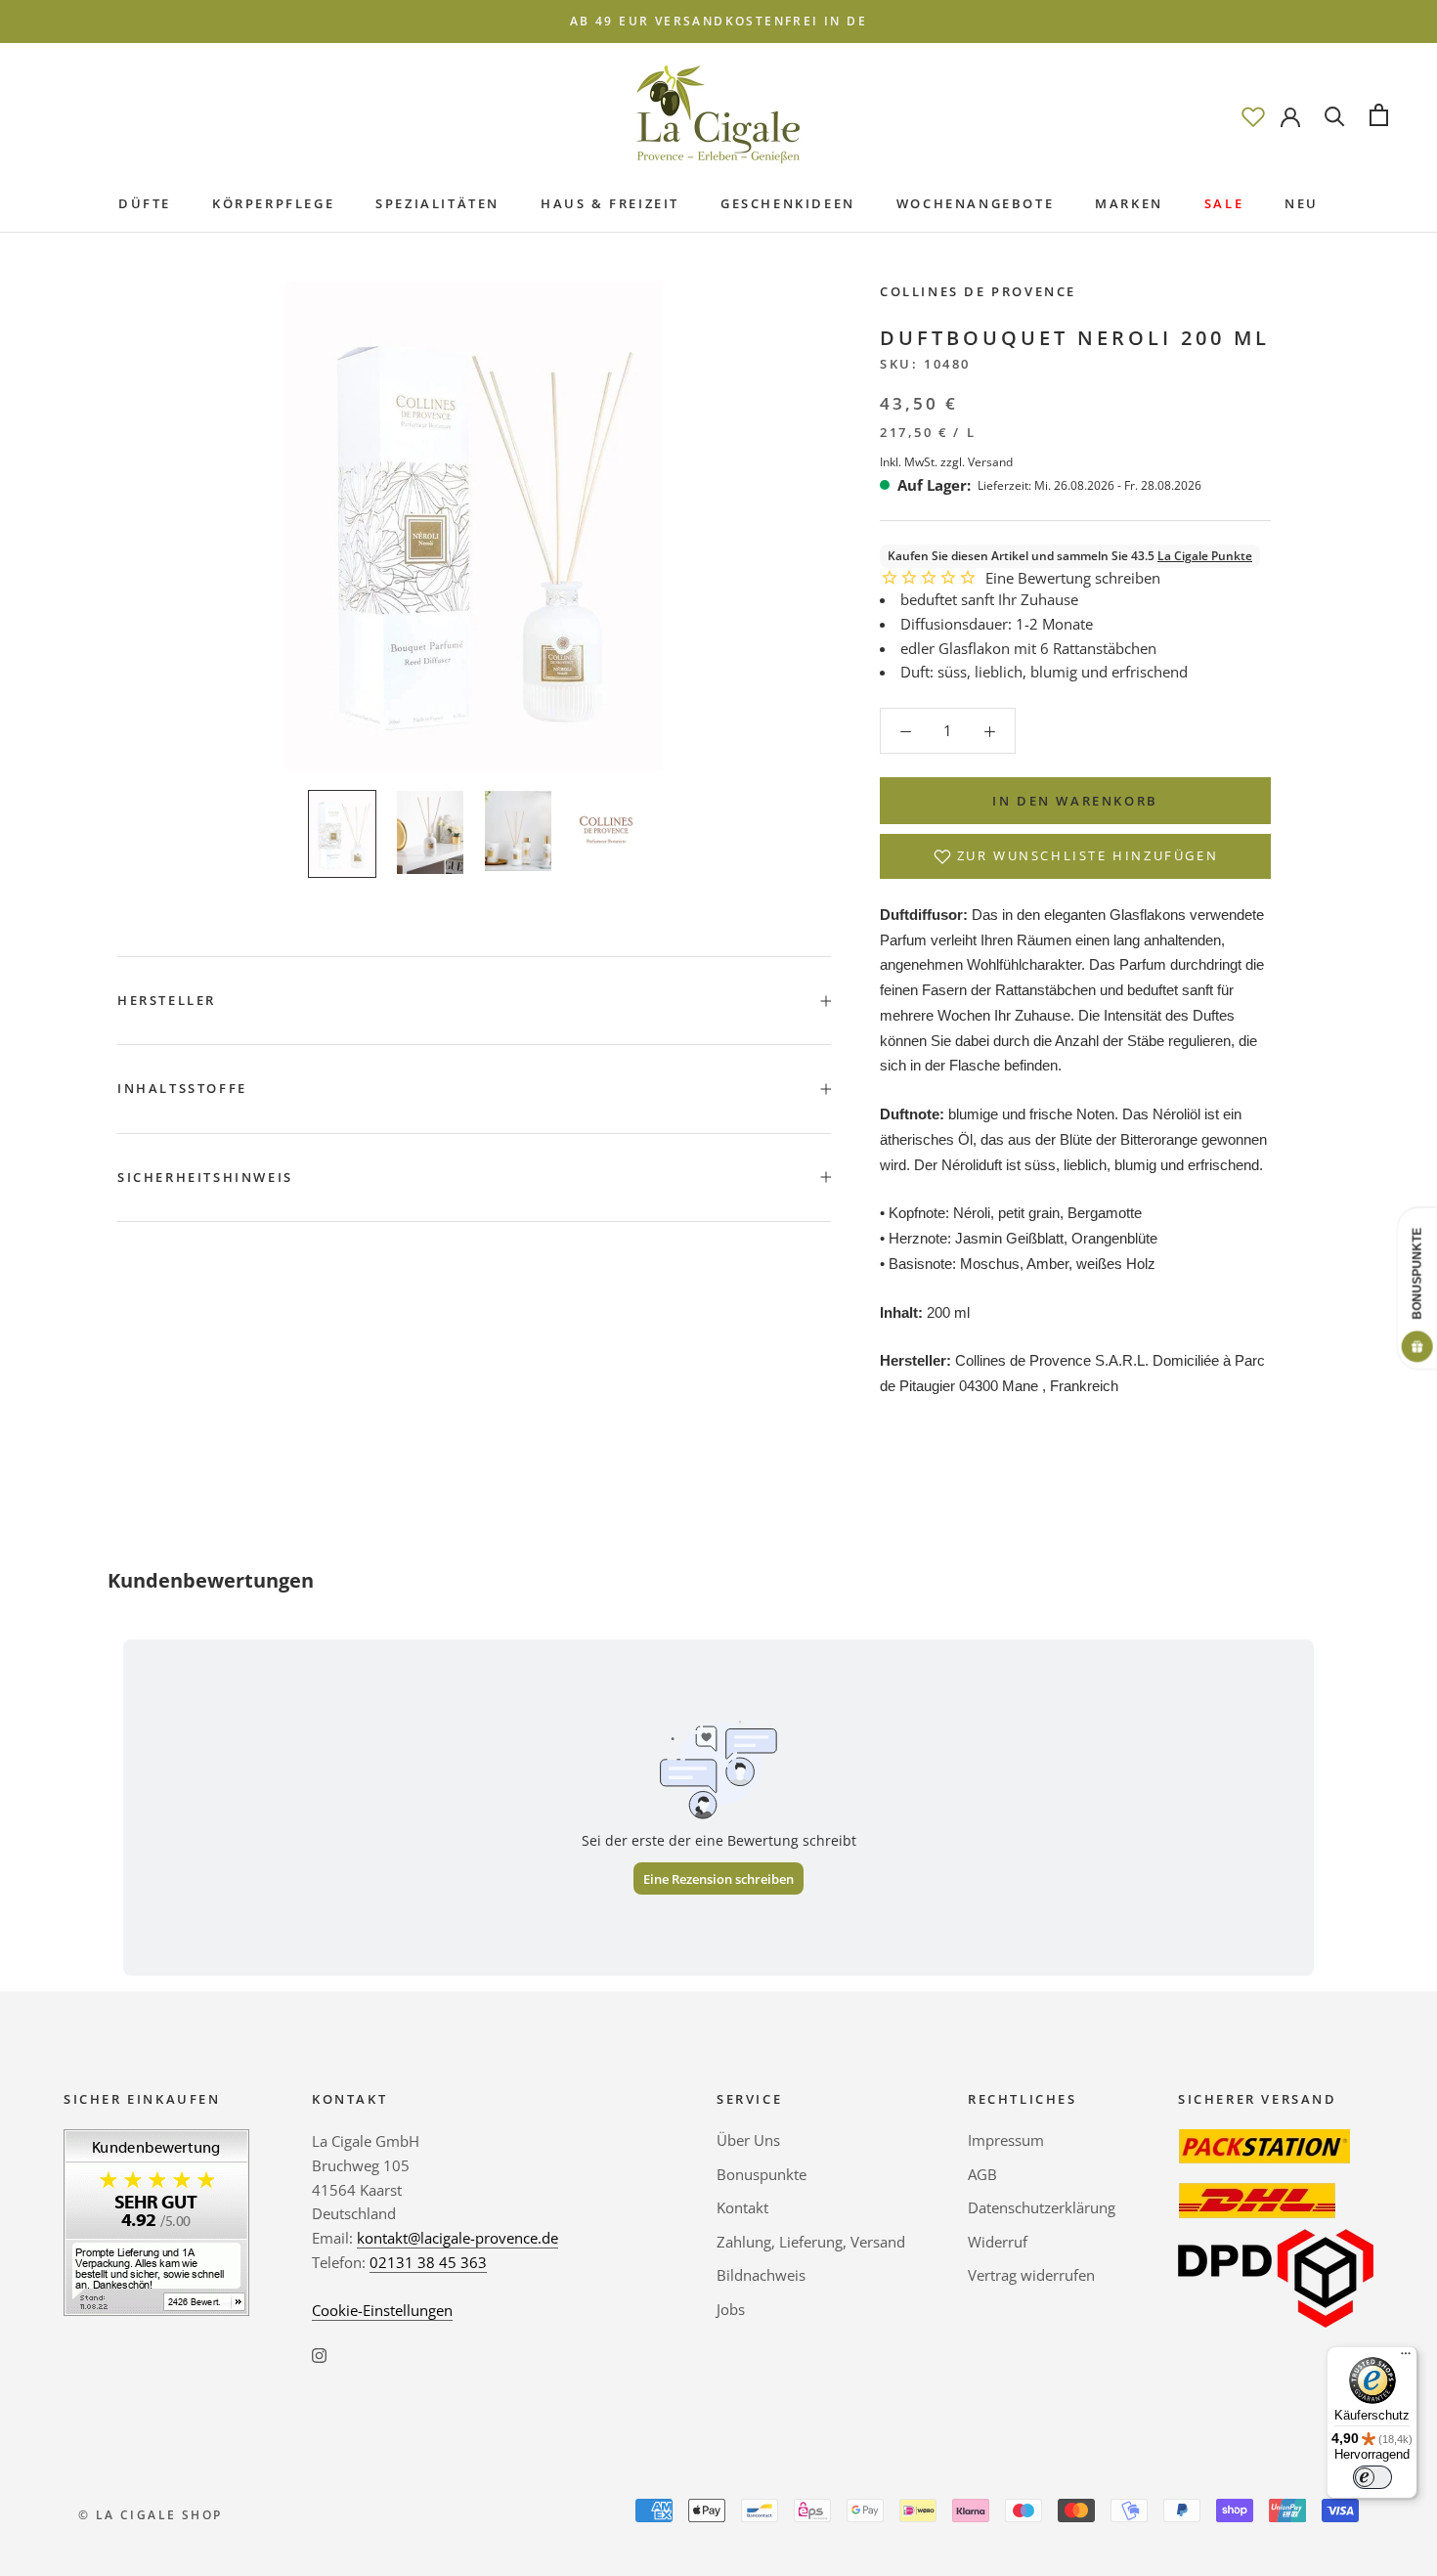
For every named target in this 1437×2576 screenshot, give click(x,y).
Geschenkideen (788, 203)
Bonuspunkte (762, 2174)
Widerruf (998, 2242)
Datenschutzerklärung (1042, 2207)
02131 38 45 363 (428, 2262)
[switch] (1372, 2477)
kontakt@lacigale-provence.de (457, 2238)
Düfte (145, 203)
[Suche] (1335, 115)
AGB (982, 2174)
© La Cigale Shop (150, 2515)
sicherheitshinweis (205, 1177)
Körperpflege (273, 203)
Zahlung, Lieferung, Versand (811, 2242)
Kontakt (742, 2207)
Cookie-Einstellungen (382, 2310)
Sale (1224, 203)
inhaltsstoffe (182, 1088)
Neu (1302, 203)
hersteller (167, 1000)
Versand (990, 462)
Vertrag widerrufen (1031, 2275)
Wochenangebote (975, 203)
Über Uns (748, 2140)
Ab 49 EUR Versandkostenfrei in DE (718, 21)
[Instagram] (319, 2354)
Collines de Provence (978, 291)
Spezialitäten (437, 203)
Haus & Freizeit (610, 203)
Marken (1129, 203)
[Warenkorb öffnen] (1379, 115)
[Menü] (1406, 2358)
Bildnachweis (761, 2275)
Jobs (731, 2309)
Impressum (1006, 2140)
